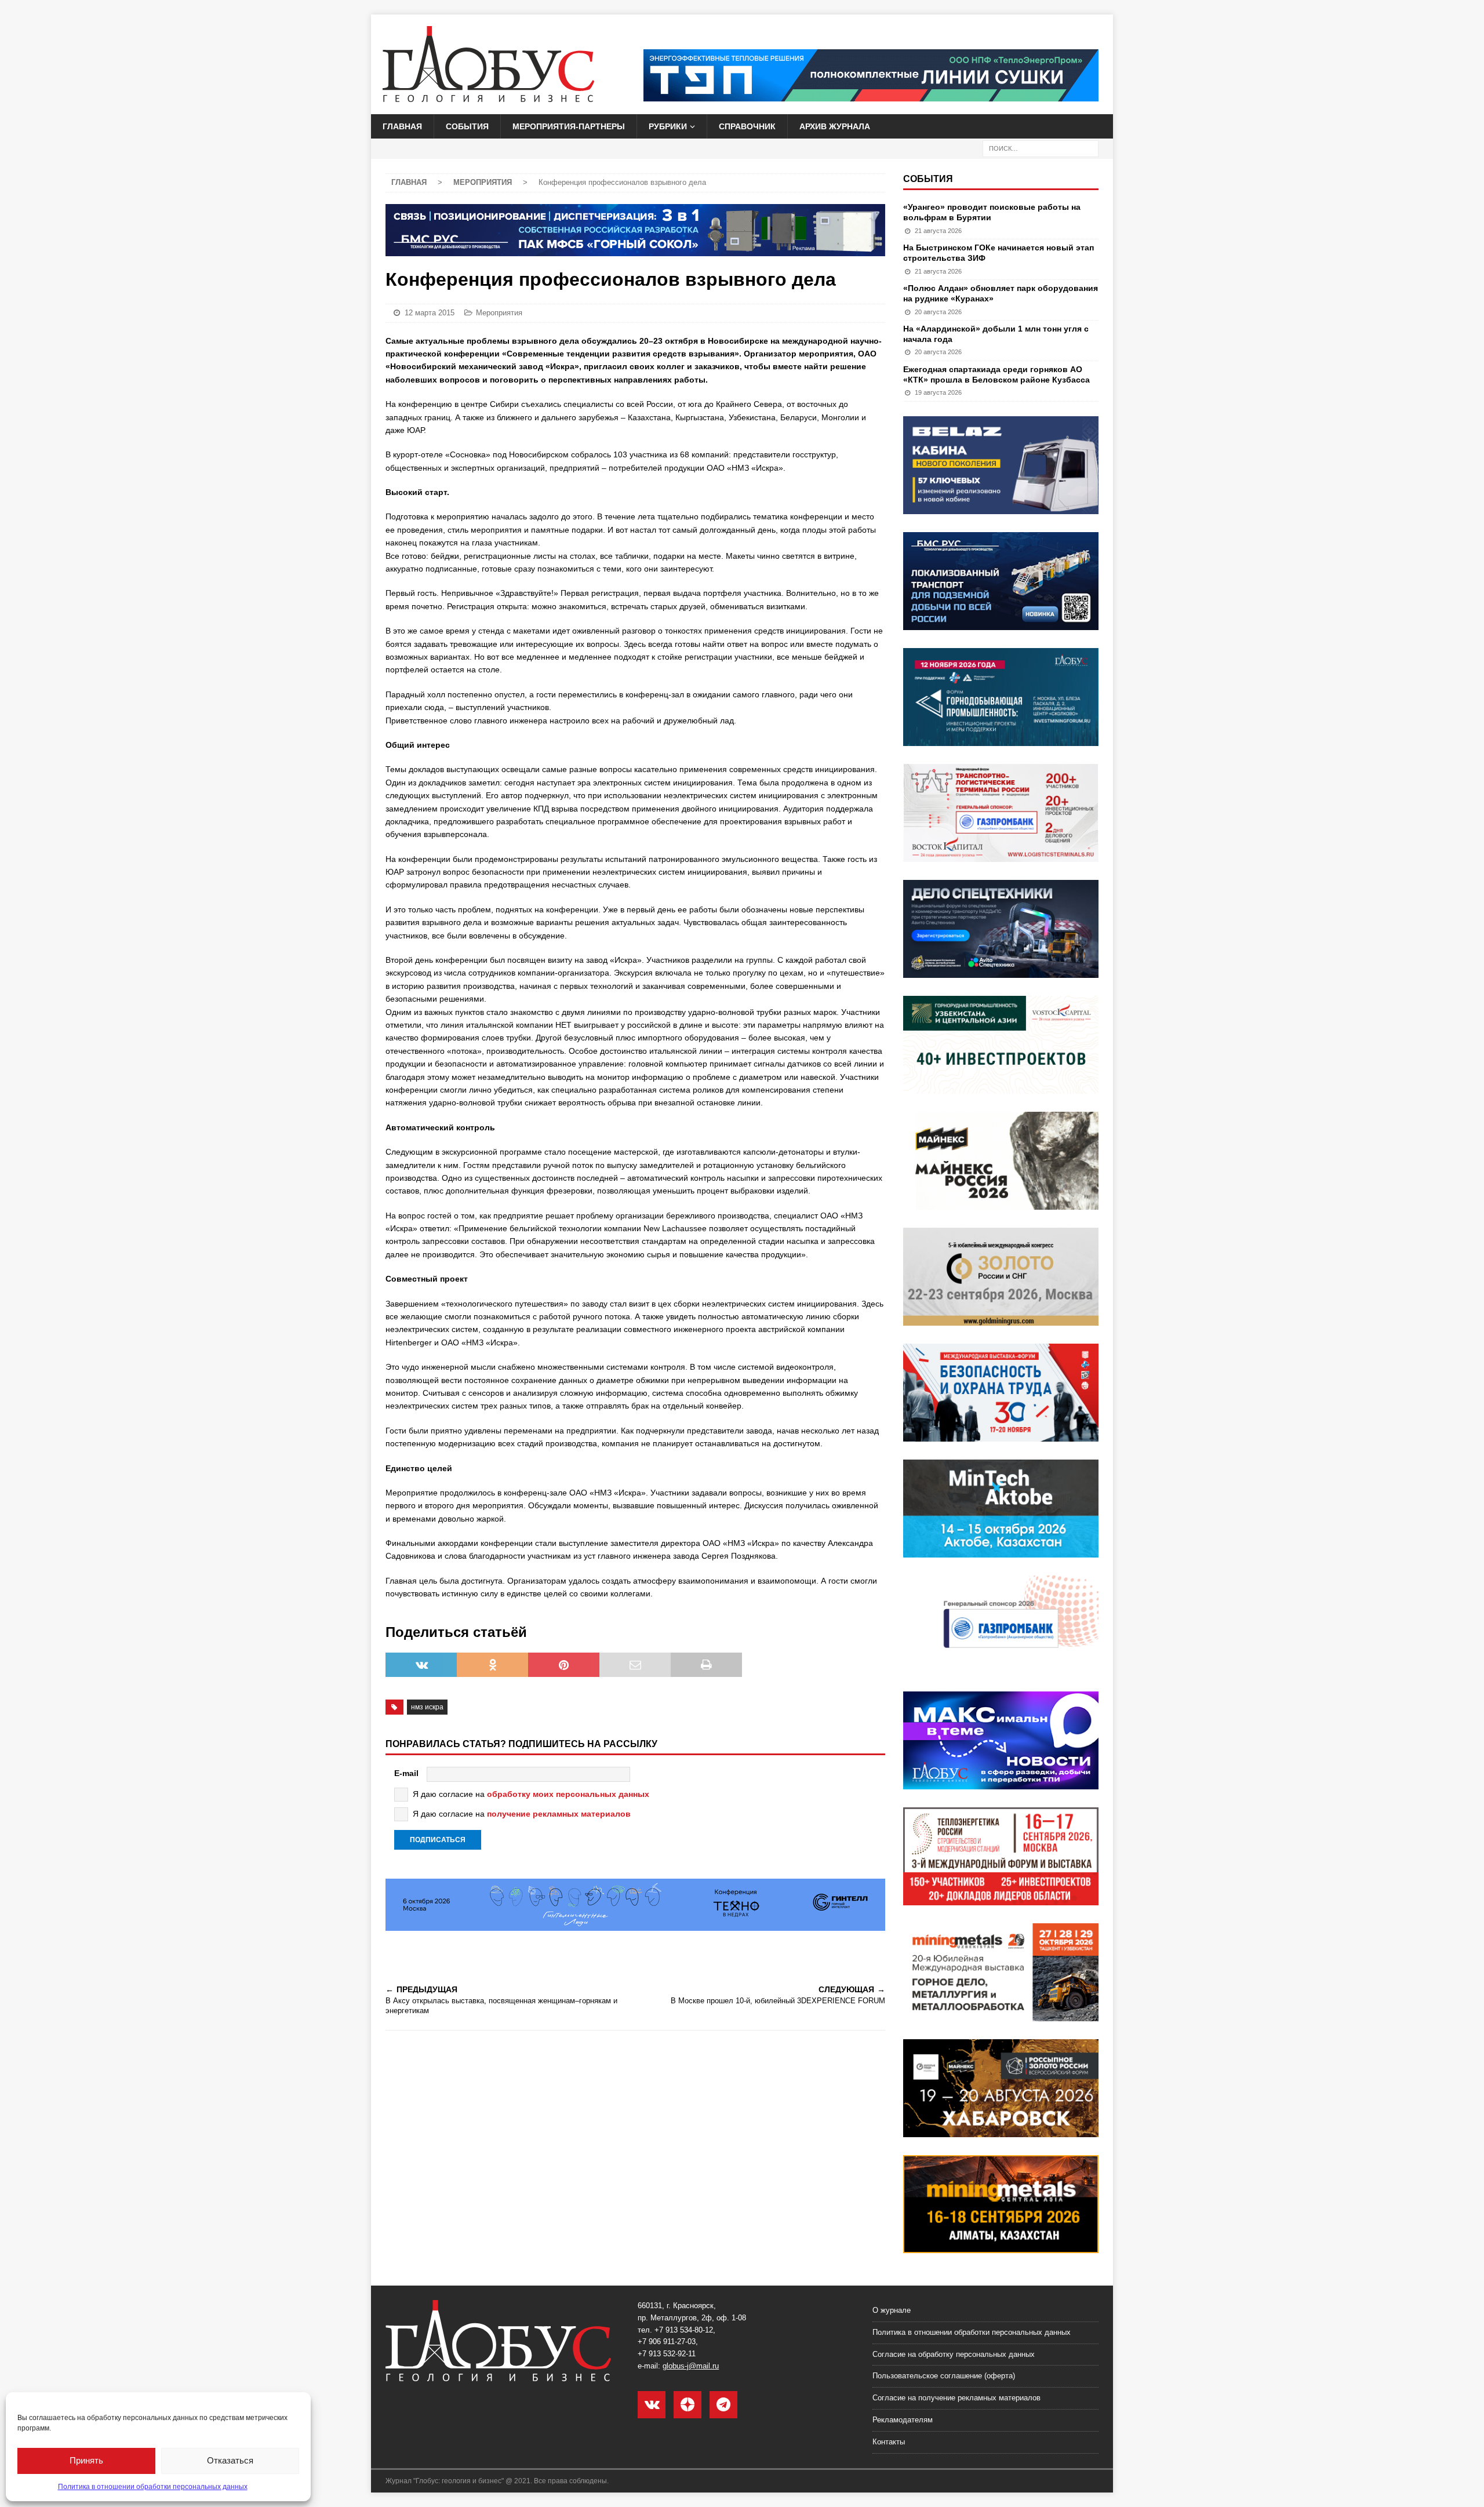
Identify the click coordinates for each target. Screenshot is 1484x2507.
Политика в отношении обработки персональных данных (153, 2487)
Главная (402, 126)
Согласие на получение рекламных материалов (956, 2398)
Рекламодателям (903, 2420)
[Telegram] (723, 2405)
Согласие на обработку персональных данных (954, 2354)
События (467, 126)
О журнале (892, 2310)
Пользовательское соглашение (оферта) (944, 2376)
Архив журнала (835, 126)
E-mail (406, 1773)
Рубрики (668, 126)
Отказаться (230, 2460)
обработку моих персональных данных (568, 1794)
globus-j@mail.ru (691, 2366)
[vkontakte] (652, 2405)
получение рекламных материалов (559, 1814)
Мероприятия (499, 313)
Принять (86, 2460)
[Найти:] (1041, 148)
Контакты (889, 2442)
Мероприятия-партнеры (569, 126)
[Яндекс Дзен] (688, 2405)
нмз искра (427, 1707)
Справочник (747, 126)
